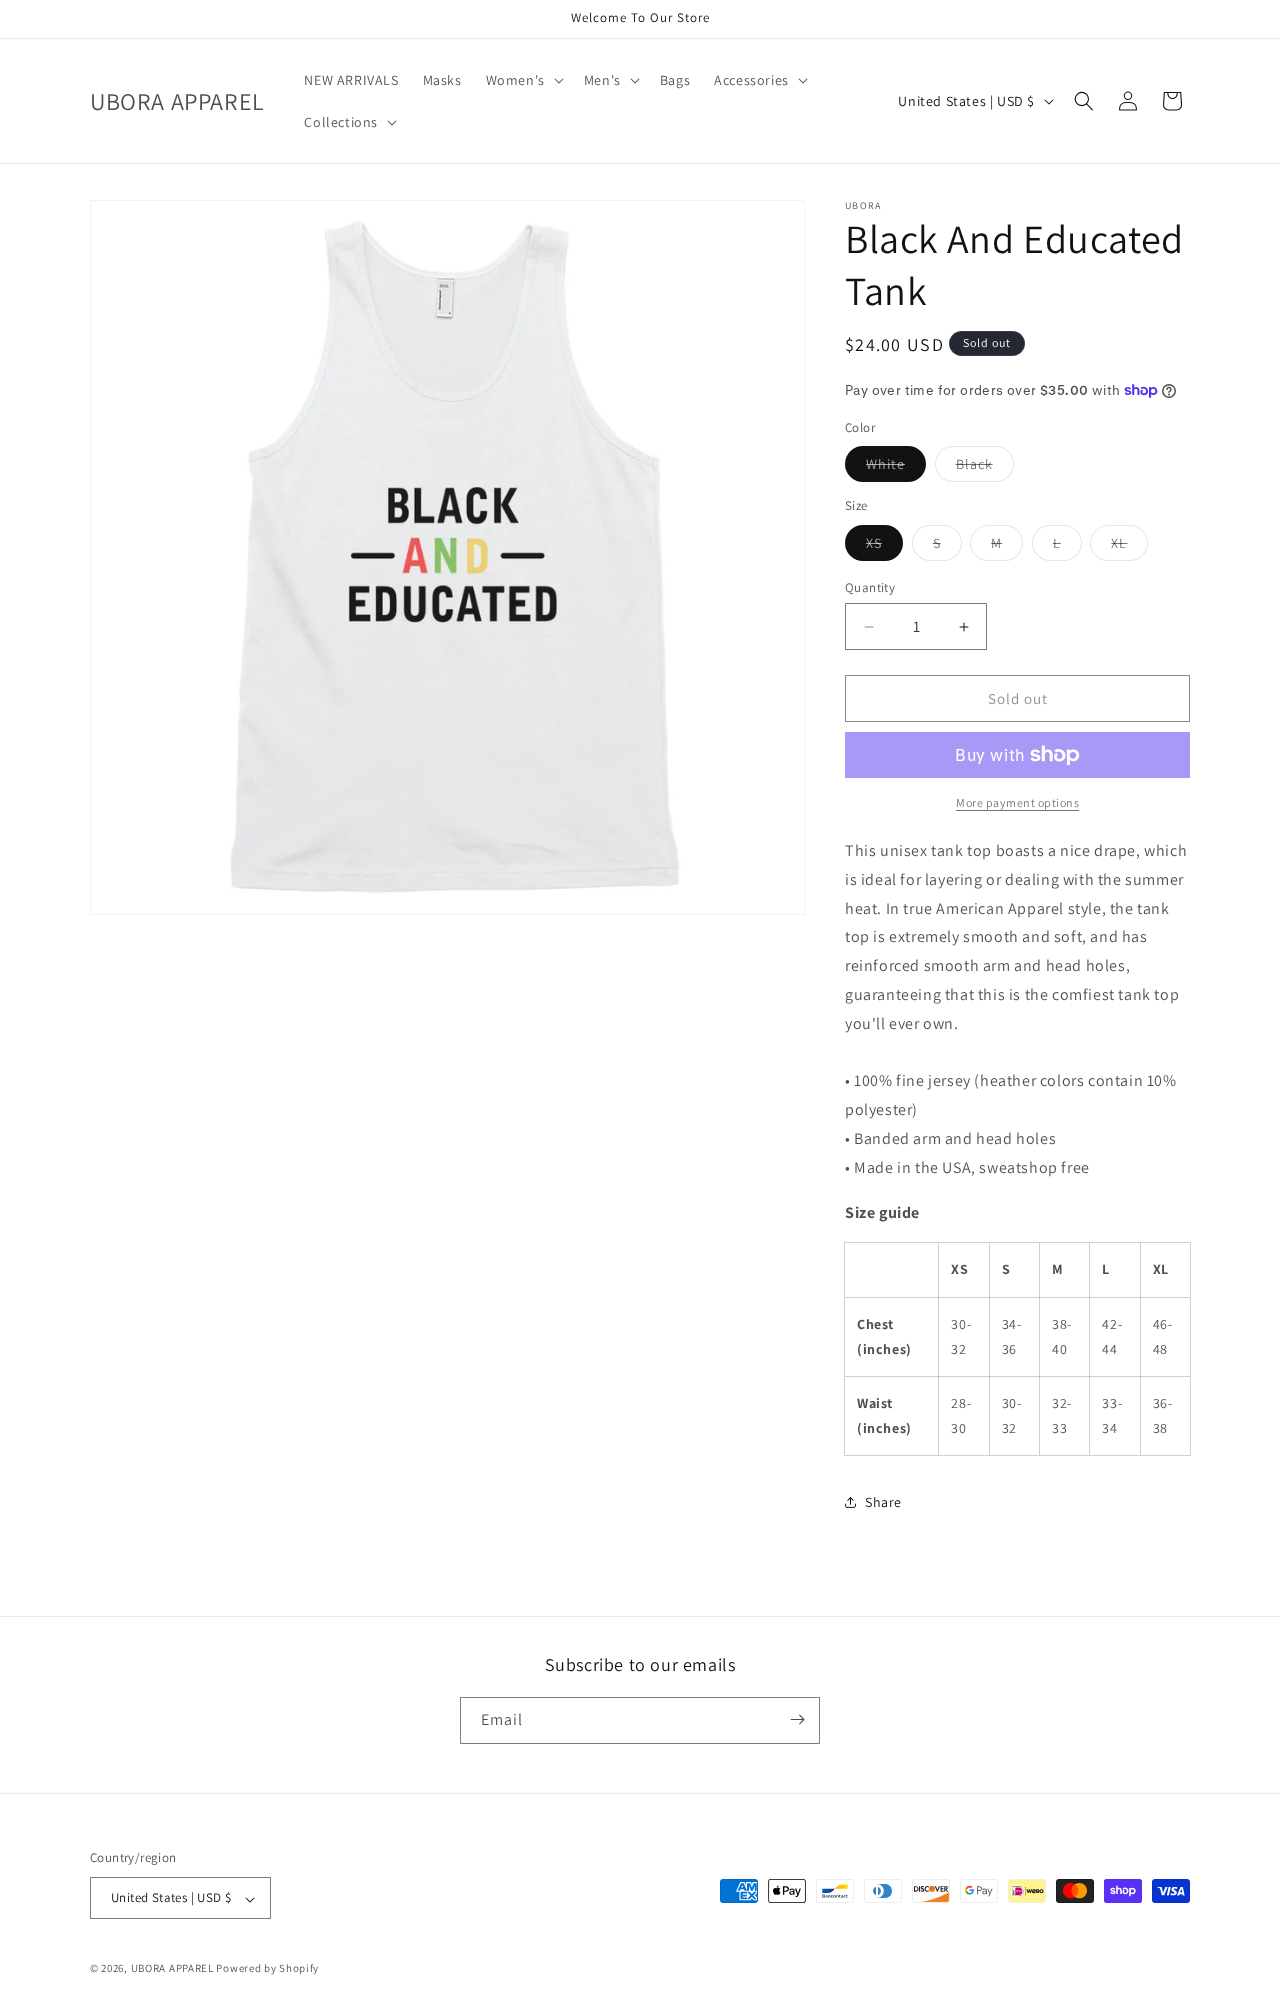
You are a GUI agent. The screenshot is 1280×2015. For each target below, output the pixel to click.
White (896, 468)
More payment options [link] (1017, 802)
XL (1129, 547)
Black (985, 468)
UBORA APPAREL (172, 1969)
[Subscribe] (797, 1719)
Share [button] (883, 1502)
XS (884, 547)
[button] (523, 80)
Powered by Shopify (267, 1969)
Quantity (870, 587)
